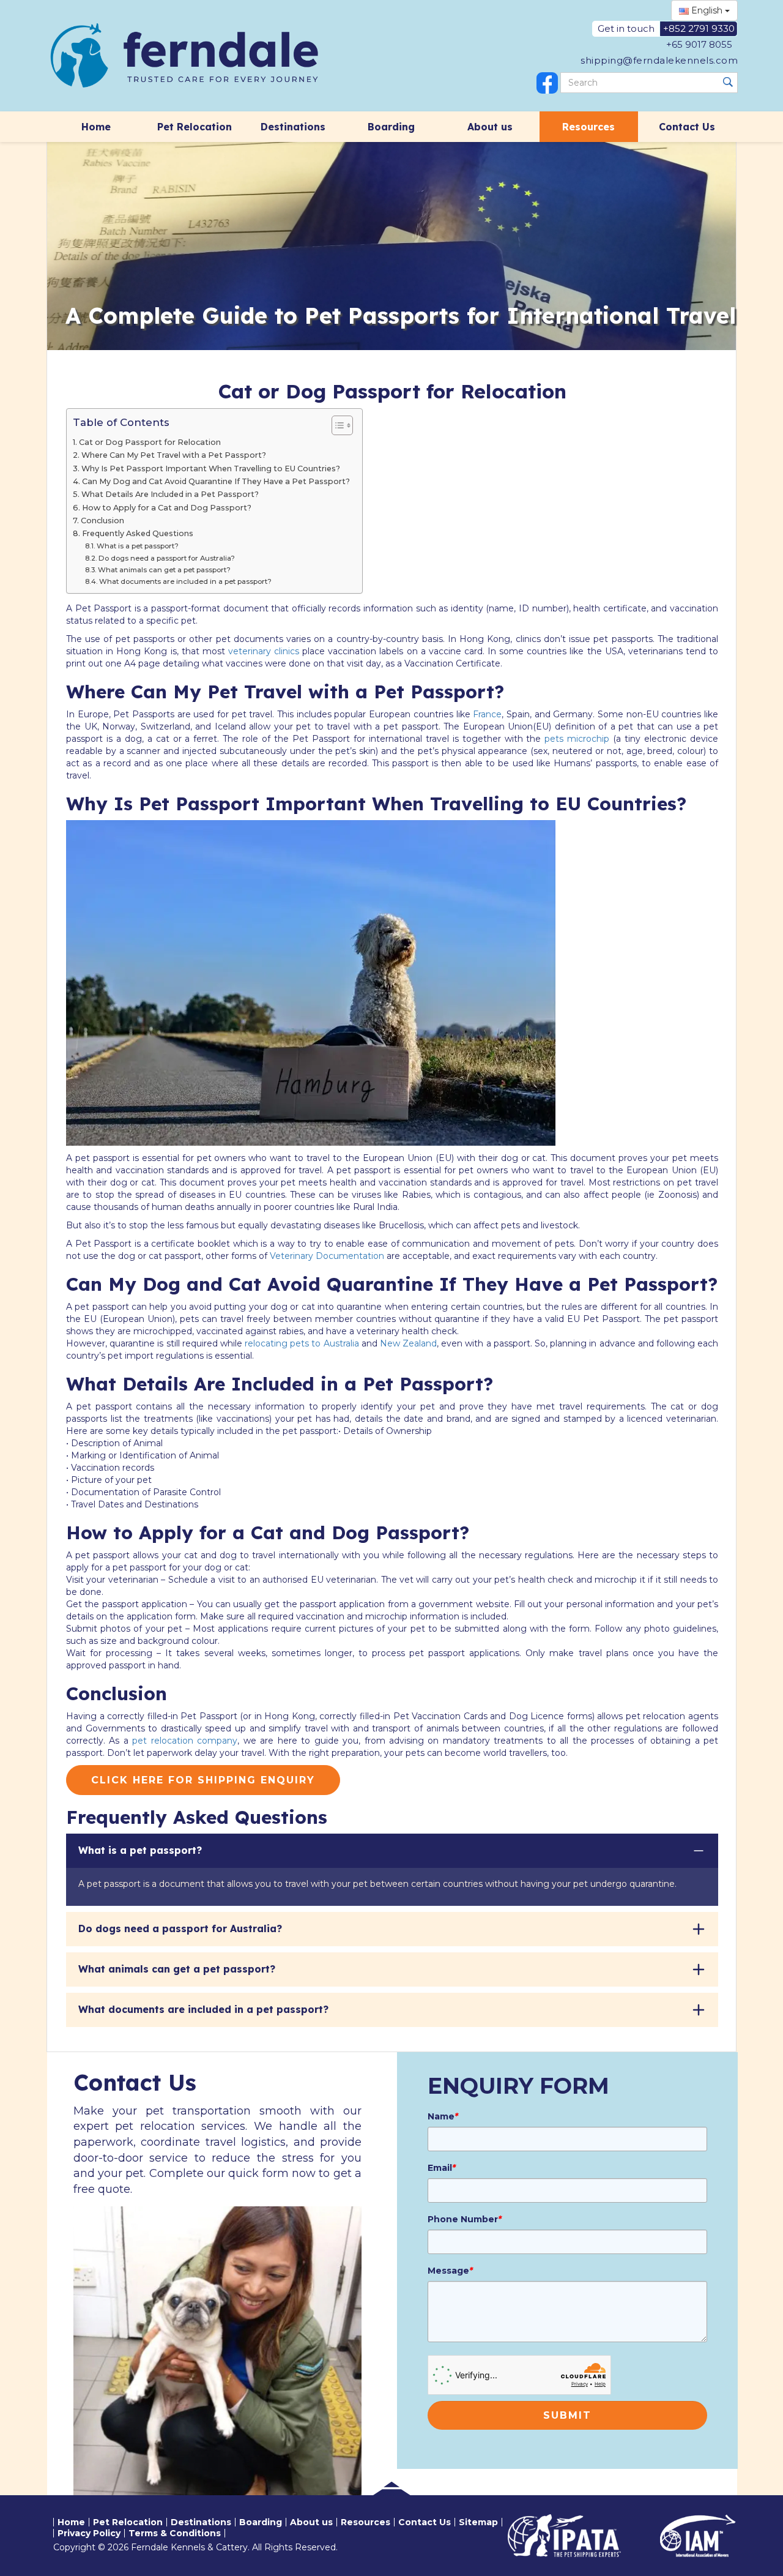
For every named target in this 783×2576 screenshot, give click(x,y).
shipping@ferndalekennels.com (659, 60)
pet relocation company (185, 1741)
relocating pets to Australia (302, 1343)
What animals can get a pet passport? (164, 570)
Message (450, 2271)
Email (442, 2168)
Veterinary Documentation (327, 1256)
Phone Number (465, 2219)
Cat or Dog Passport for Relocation (150, 442)
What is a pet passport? (138, 546)
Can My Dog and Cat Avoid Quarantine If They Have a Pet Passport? (216, 481)
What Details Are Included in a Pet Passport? (170, 494)
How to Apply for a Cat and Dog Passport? (167, 508)
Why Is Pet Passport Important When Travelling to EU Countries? (211, 469)
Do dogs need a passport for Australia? (167, 558)
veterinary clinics (264, 651)
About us (490, 127)
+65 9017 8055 (699, 44)
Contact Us (687, 127)
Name (443, 2116)
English (707, 10)
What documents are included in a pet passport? (185, 581)
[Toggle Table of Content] (336, 425)
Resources (588, 127)
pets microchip (577, 739)
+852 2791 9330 (699, 28)
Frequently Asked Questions (138, 533)
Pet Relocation (195, 127)
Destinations (293, 127)
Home (96, 127)
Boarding (391, 127)
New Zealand (408, 1343)
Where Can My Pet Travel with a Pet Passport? (174, 455)
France (487, 714)
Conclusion (102, 521)
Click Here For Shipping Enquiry (203, 1780)
